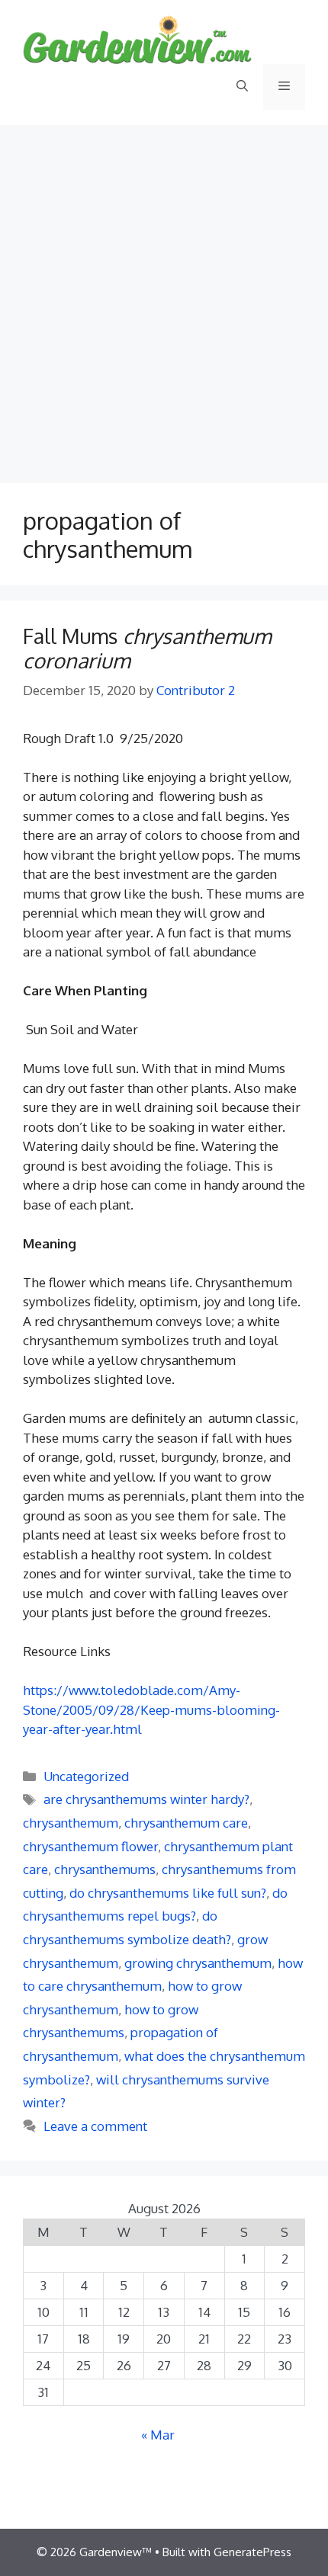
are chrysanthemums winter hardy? (146, 1799)
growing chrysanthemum (198, 1963)
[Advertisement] (164, 296)
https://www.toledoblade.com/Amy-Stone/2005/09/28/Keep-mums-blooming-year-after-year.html (151, 1709)
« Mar (158, 2435)
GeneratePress (252, 2552)
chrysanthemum (71, 1823)
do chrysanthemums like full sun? (168, 1893)
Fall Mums (147, 648)
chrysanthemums (105, 1869)
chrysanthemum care (186, 1823)
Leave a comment (95, 2126)
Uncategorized (86, 1776)
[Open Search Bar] (242, 87)
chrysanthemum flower (90, 1846)
